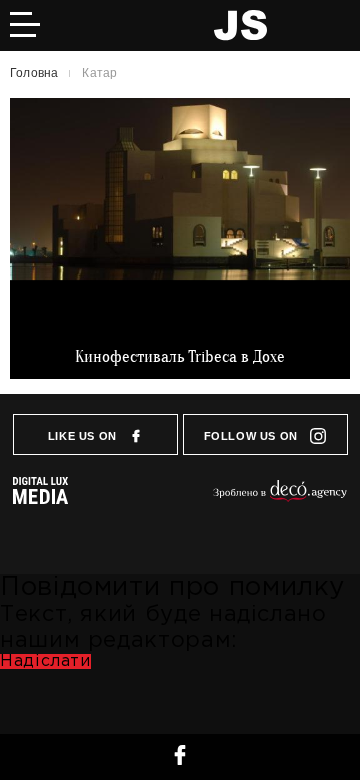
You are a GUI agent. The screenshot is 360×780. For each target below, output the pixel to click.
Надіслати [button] (45, 661)
